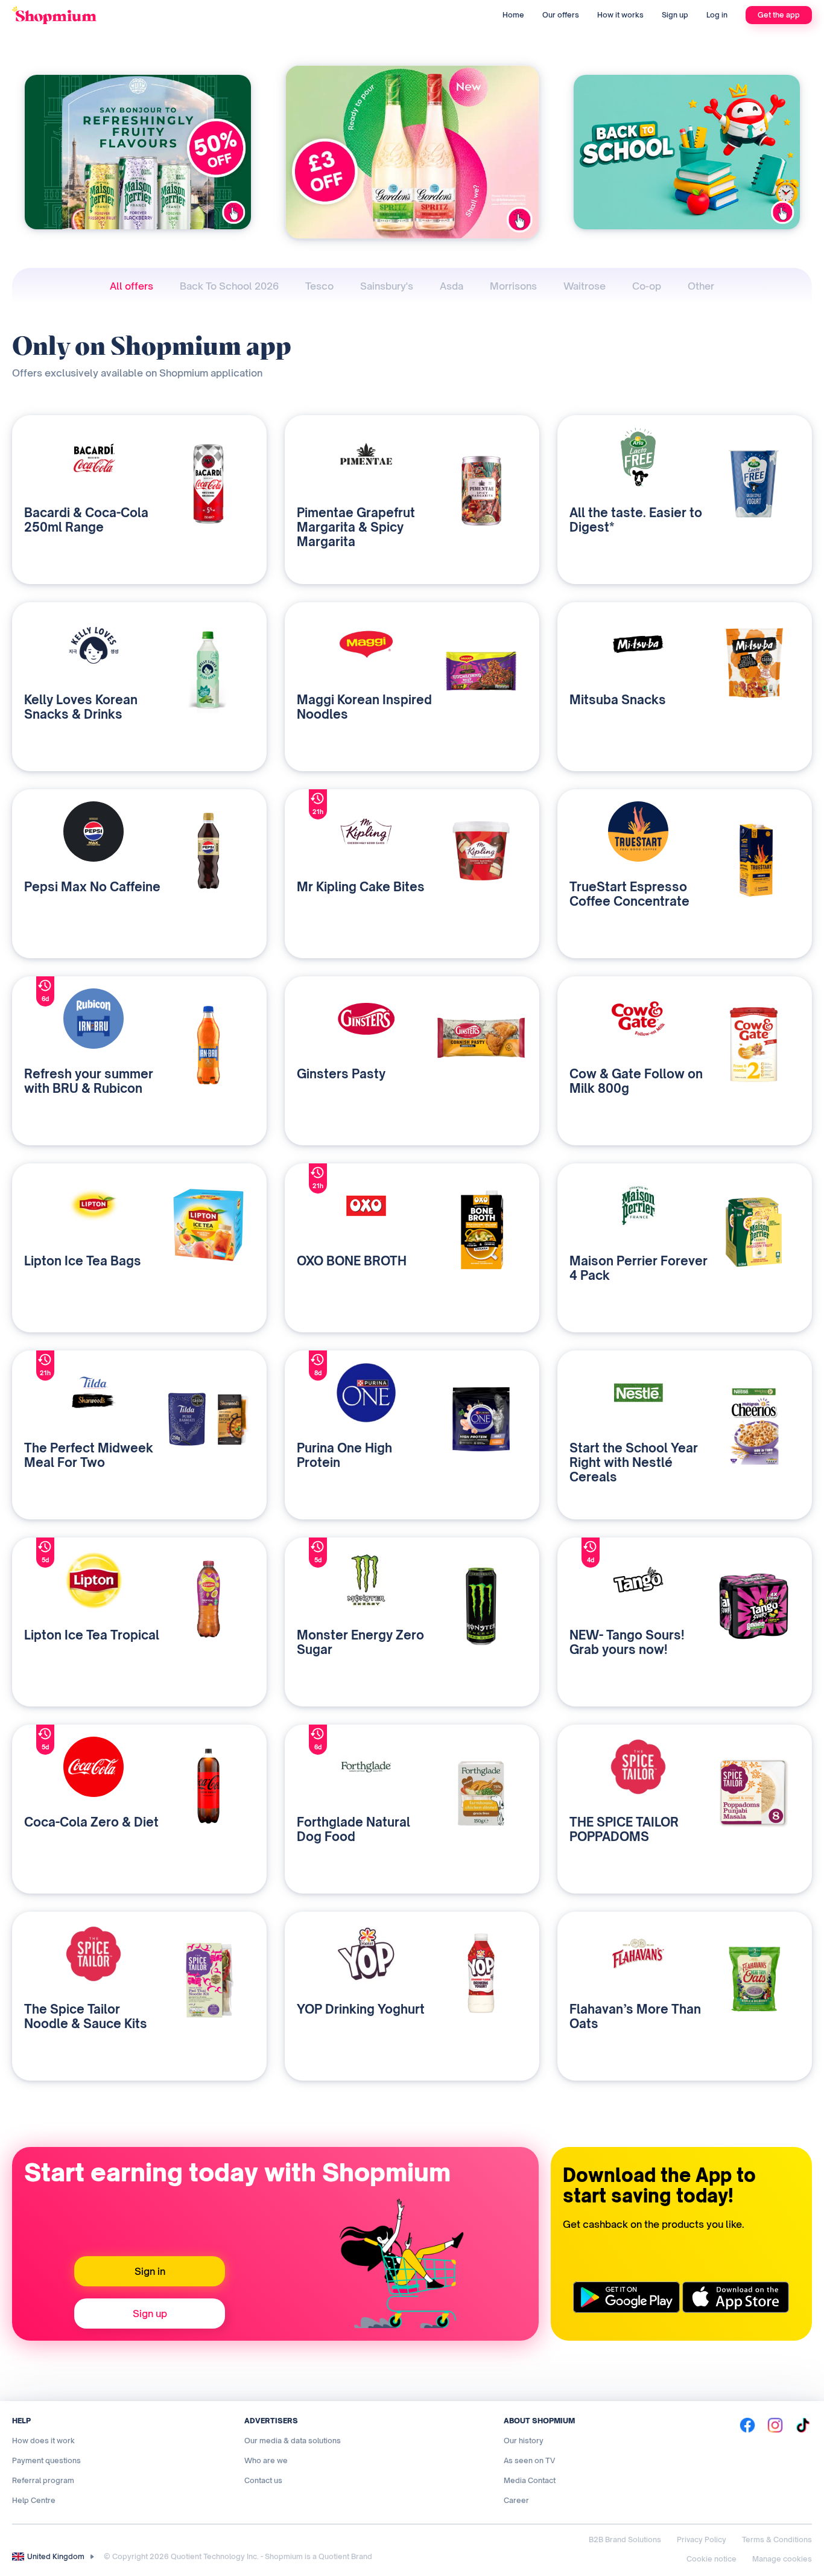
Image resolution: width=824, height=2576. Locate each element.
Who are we (266, 2460)
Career (516, 2500)
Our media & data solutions (293, 2441)
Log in (717, 15)
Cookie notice (711, 2559)
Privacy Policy (702, 2539)
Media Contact (530, 2480)
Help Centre (34, 2500)
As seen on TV (529, 2460)
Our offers (561, 15)
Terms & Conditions (777, 2539)
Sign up (675, 15)
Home (513, 15)
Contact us (263, 2480)
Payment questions (46, 2460)
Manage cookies (782, 2559)
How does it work (43, 2441)
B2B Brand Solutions (625, 2539)
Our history (524, 2441)
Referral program (43, 2480)
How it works (620, 15)
